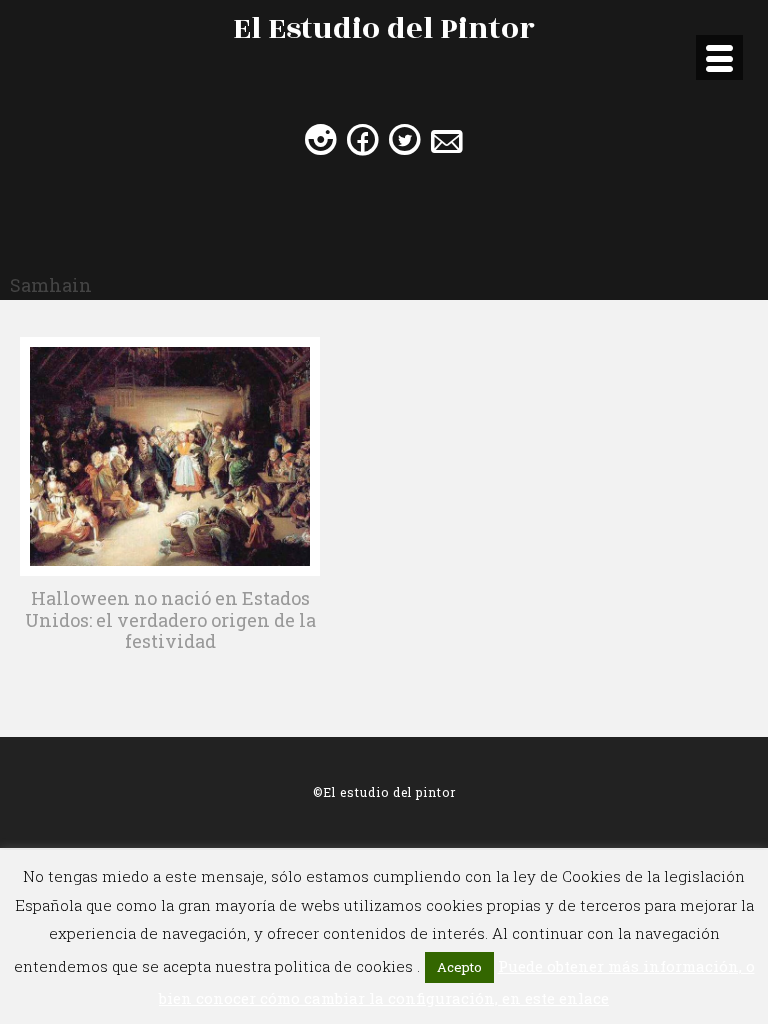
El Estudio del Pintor (384, 29)
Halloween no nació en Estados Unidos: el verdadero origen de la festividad (170, 619)
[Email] (447, 139)
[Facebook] (363, 139)
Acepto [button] (459, 967)
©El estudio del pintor (384, 792)
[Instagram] (321, 139)
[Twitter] (405, 139)
